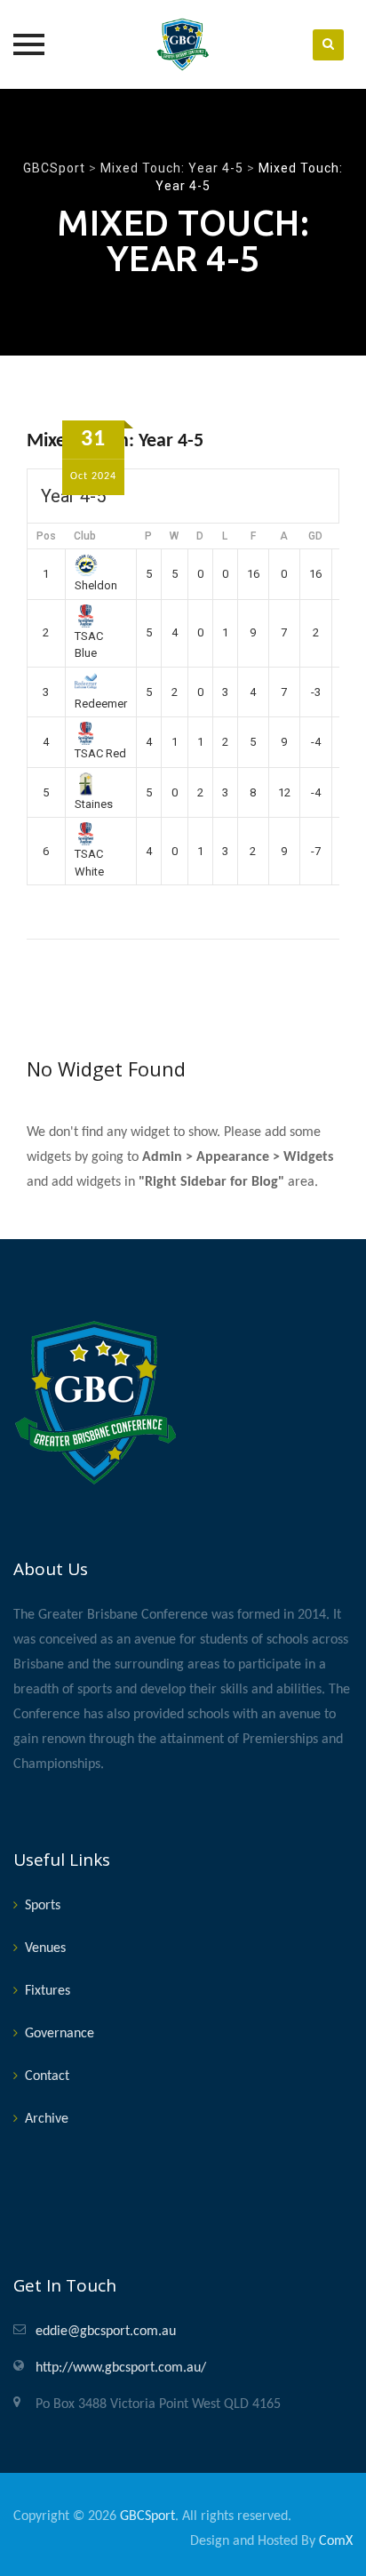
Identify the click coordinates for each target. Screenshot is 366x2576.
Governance (60, 2034)
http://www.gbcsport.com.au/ (121, 2368)
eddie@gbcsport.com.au (106, 2332)
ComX (336, 2541)
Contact (47, 2076)
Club (85, 536)
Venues (45, 1948)
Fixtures (48, 1991)
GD (315, 536)
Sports (43, 1906)
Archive (47, 2119)
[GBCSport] (183, 44)
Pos (46, 536)
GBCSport (147, 2516)
